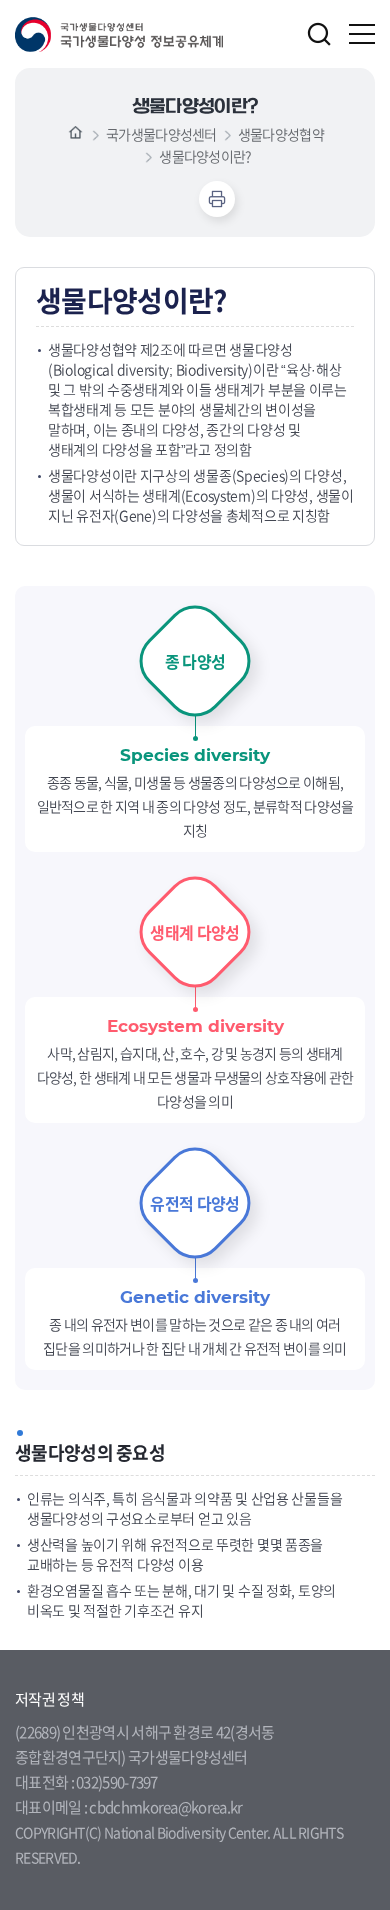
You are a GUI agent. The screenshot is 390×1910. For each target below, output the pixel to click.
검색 (319, 34)
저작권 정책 (49, 1699)
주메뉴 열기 (362, 34)
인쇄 (217, 199)
